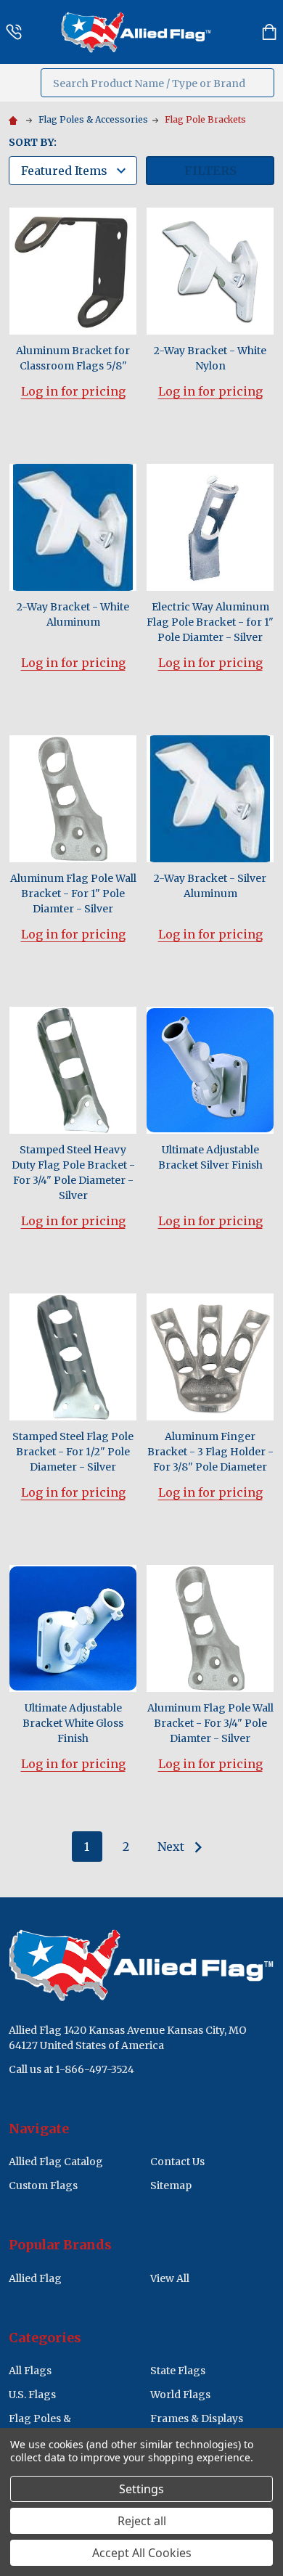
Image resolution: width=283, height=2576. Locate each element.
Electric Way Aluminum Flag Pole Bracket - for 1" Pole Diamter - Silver (210, 622)
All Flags (30, 2371)
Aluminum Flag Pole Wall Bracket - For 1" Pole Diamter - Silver (73, 894)
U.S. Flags (32, 2395)
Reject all (142, 2521)
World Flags (180, 2395)
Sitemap (171, 2185)
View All (170, 2278)
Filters (210, 171)
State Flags (178, 2371)
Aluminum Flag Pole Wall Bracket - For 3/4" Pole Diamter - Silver (210, 1723)
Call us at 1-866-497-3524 (71, 2069)
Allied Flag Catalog (56, 2162)
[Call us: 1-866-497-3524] (14, 32)
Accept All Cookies (142, 2553)
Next (172, 1847)
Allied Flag (35, 2278)
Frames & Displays (197, 2418)
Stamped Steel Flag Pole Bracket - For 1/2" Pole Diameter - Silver (73, 1452)
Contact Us (177, 2162)
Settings (141, 2489)
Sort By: (33, 142)
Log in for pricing (73, 391)
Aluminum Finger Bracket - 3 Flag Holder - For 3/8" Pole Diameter (210, 1452)
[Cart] (269, 32)
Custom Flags (43, 2185)
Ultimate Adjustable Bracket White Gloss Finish (73, 1723)
